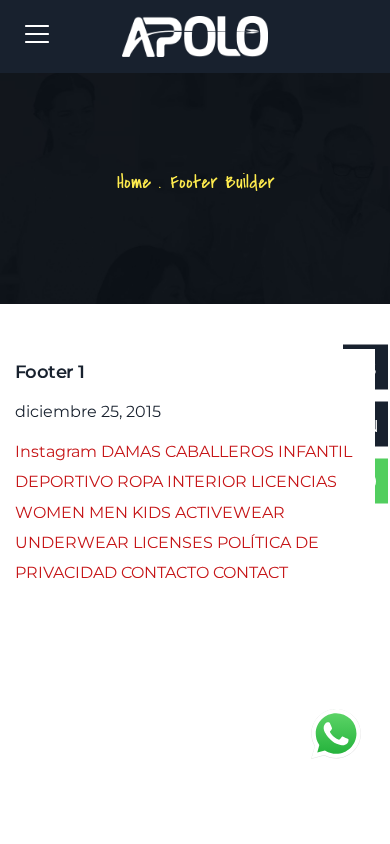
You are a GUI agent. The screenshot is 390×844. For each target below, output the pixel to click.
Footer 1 (49, 372)
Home (134, 182)
